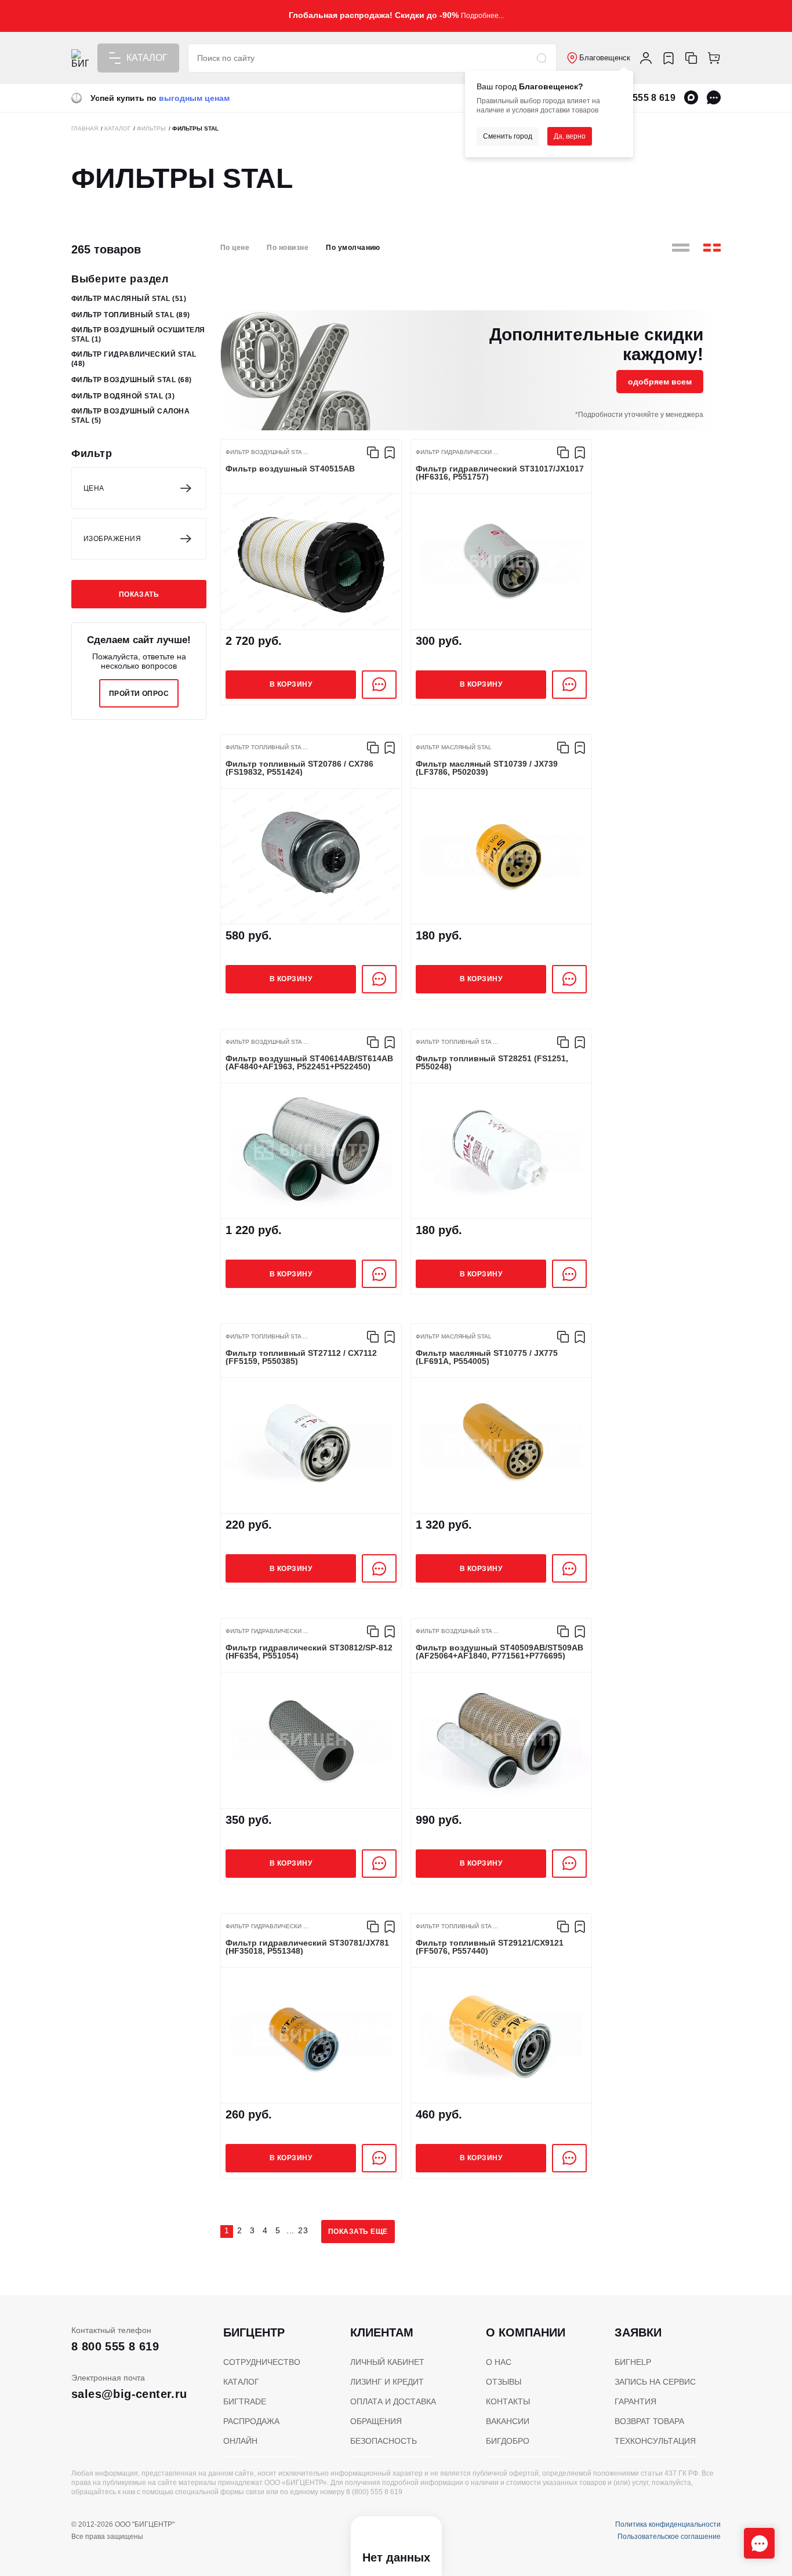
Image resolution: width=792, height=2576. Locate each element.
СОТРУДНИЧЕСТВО (262, 2362)
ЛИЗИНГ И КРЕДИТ (387, 2382)
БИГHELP (633, 2362)
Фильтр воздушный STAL (131, 380)
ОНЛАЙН (240, 2441)
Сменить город (508, 136)
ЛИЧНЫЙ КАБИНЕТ (387, 2362)
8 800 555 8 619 (641, 98)
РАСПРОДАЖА (251, 2421)
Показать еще (358, 2232)
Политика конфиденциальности (668, 2524)
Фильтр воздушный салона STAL (130, 416)
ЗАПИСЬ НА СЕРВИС (655, 2382)
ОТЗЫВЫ (504, 2382)
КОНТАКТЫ (508, 2401)
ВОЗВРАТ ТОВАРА (649, 2421)
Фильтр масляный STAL (129, 299)
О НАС (499, 2362)
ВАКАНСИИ (508, 2421)
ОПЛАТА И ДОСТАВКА (393, 2401)
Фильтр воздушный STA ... (267, 452)
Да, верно (570, 136)
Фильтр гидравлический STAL (134, 359)
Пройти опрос (139, 694)
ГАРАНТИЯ (635, 2401)
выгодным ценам (194, 98)
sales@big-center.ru (129, 2394)
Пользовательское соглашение (669, 2537)
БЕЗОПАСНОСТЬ (384, 2441)
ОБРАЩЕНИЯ (376, 2421)
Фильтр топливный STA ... (267, 748)
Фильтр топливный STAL (130, 315)
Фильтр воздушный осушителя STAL (138, 335)
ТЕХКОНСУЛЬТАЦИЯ (655, 2441)
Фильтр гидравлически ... (457, 452)
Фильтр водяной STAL (123, 396)
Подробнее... (482, 16)
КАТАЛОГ (241, 2382)
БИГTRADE (245, 2401)
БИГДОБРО (508, 2441)
